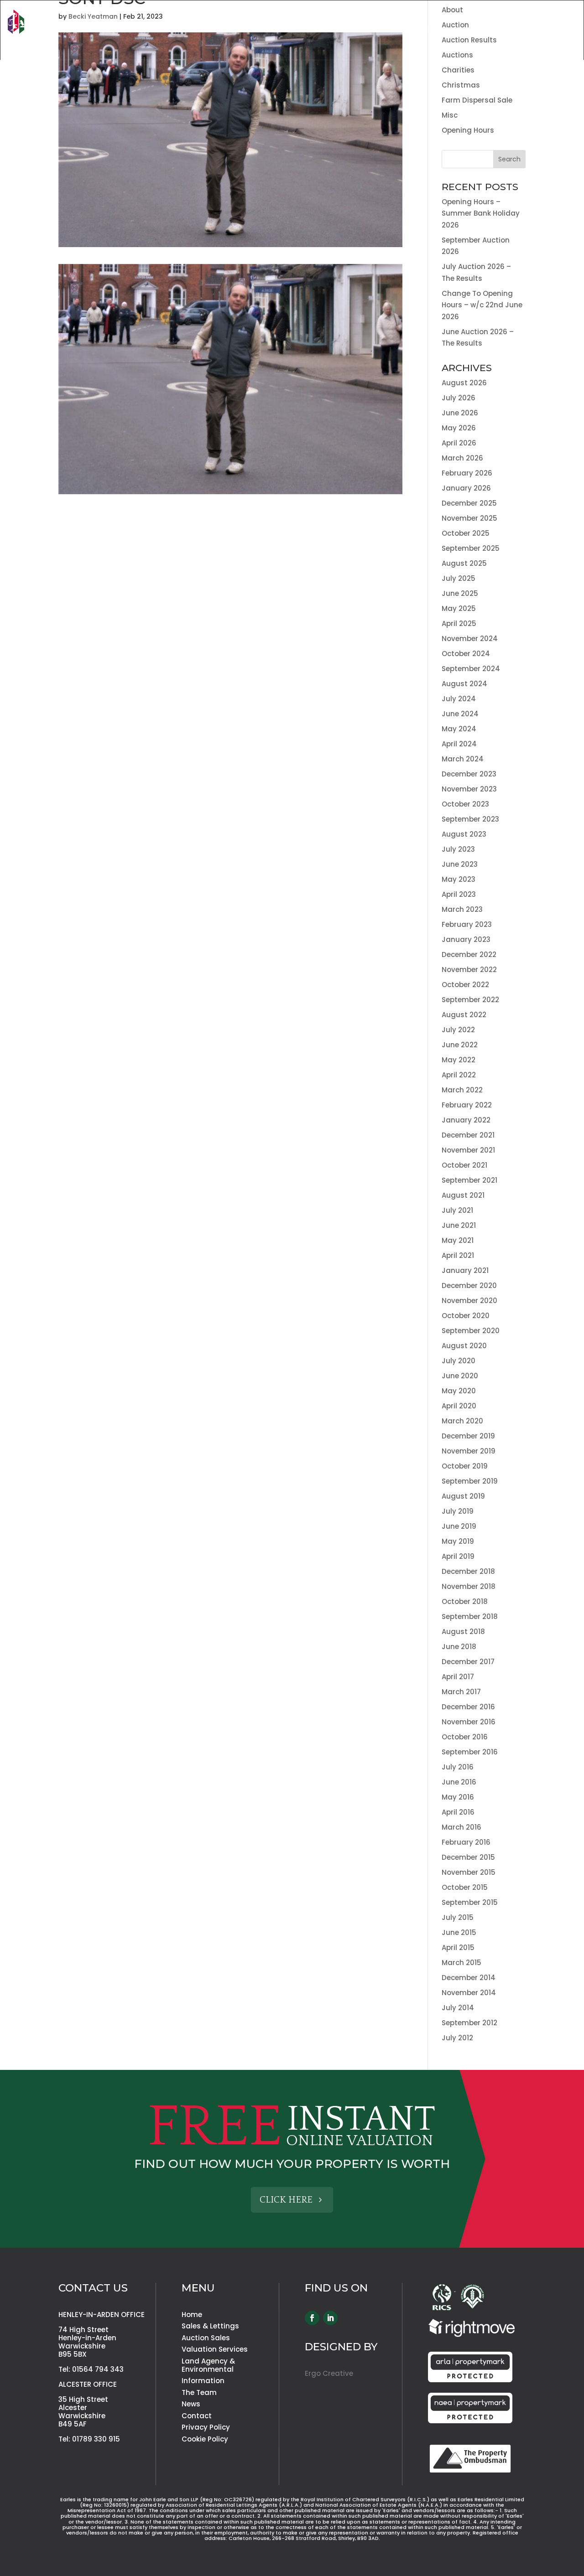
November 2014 (469, 1993)
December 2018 (468, 1571)
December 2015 (468, 1857)
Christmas (461, 85)
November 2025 (469, 518)
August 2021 (463, 1195)
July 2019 (458, 1511)
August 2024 (464, 684)
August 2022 (464, 1015)
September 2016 (470, 1752)
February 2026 (467, 473)
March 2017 (461, 1692)
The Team (490, 17)
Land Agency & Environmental (523, 31)
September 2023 (470, 819)
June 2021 (459, 1225)
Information (203, 2381)
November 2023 (469, 789)
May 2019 (458, 1541)
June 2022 (460, 1045)
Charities (458, 70)
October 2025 (466, 533)
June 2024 (460, 714)
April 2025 (459, 623)
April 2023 (459, 894)
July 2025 (459, 578)
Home (455, 17)
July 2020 (459, 1361)
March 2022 (462, 1090)
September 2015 (470, 1902)
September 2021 (469, 1180)
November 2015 (469, 1872)
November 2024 (470, 639)
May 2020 (459, 1391)
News (524, 17)
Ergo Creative (329, 2373)
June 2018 (459, 1647)
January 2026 (466, 488)
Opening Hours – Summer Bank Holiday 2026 (481, 213)
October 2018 (465, 1601)
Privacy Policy (206, 2427)
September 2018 (470, 1616)
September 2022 (470, 1000)
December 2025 (469, 503)
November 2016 (469, 1722)
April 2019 (458, 1556)
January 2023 (466, 939)
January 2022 (466, 1120)
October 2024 (466, 654)
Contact (560, 17)
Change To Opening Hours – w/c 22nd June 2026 (482, 305)
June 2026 (460, 413)
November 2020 (469, 1301)
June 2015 (459, 1932)
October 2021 (464, 1165)
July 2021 (457, 1210)
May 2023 (459, 879)
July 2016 (458, 1767)
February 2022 (467, 1105)
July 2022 (458, 1030)
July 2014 (458, 2008)
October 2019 (465, 1466)
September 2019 (470, 1481)
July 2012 (457, 2038)
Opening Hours (468, 130)
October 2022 (465, 985)
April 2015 (458, 1948)
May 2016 (458, 1797)
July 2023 (458, 849)
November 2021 (468, 1150)
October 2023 (465, 804)
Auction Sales (339, 31)
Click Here (286, 2200)
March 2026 (462, 458)
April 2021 (458, 1255)
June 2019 (459, 1526)
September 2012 (469, 2023)
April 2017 (458, 1677)
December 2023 (469, 774)
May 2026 (459, 428)
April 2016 (458, 1812)
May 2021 (458, 1240)
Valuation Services (417, 31)
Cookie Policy (205, 2439)
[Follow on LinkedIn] (330, 2318)
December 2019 (468, 1436)
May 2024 (459, 729)
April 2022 (459, 1075)
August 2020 (464, 1346)
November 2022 (469, 970)
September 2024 (471, 669)
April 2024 (459, 744)
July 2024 (459, 699)
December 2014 (469, 1978)
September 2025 (471, 548)
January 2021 (465, 1270)
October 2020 (466, 1316)
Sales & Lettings (267, 31)
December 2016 (468, 1707)
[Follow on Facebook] (312, 2318)
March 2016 (461, 1827)
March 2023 (462, 909)
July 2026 (459, 398)
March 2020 (462, 1421)
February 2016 (466, 1842)
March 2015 (461, 1963)
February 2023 (467, 924)
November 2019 (469, 1451)
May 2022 (459, 1060)
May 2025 (459, 608)
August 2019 (463, 1496)
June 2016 (459, 1782)
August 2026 (464, 383)
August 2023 (464, 834)
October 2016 (465, 1737)
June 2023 (460, 864)
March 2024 (463, 759)
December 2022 (469, 954)
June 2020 (460, 1376)
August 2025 (464, 563)
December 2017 (468, 1662)
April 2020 (459, 1406)
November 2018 (469, 1586)
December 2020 (469, 1285)
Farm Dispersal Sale (477, 100)
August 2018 (463, 1632)
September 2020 (471, 1331)
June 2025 (460, 593)
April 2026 (459, 443)
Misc (450, 115)
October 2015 (465, 1887)
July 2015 (458, 1917)
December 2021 (468, 1135)
